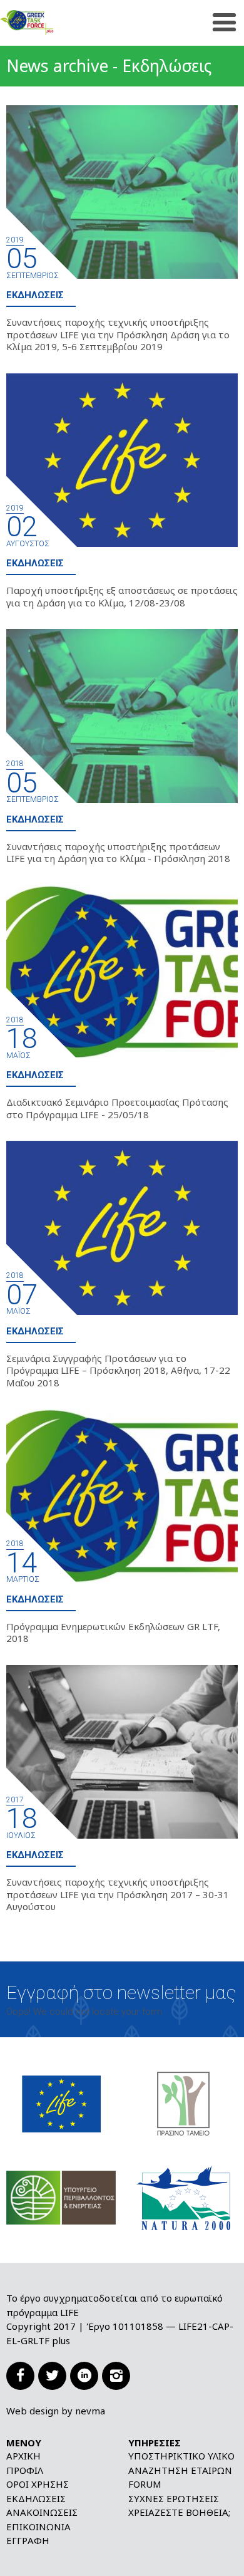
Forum (145, 2484)
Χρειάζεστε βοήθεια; (179, 2512)
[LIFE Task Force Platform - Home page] (47, 23)
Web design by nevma (56, 2411)
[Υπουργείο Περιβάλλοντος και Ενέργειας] (61, 2197)
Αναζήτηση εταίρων (180, 2470)
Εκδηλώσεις (35, 295)
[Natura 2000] (183, 2197)
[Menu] (224, 23)
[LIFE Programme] (61, 2103)
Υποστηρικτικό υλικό (181, 2456)
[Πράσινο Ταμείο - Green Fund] (183, 2103)
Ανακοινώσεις (42, 2512)
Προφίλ (25, 2470)
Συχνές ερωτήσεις (174, 2498)
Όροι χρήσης (38, 2484)
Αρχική (23, 2456)
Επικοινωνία (38, 2527)
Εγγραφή (28, 2540)
